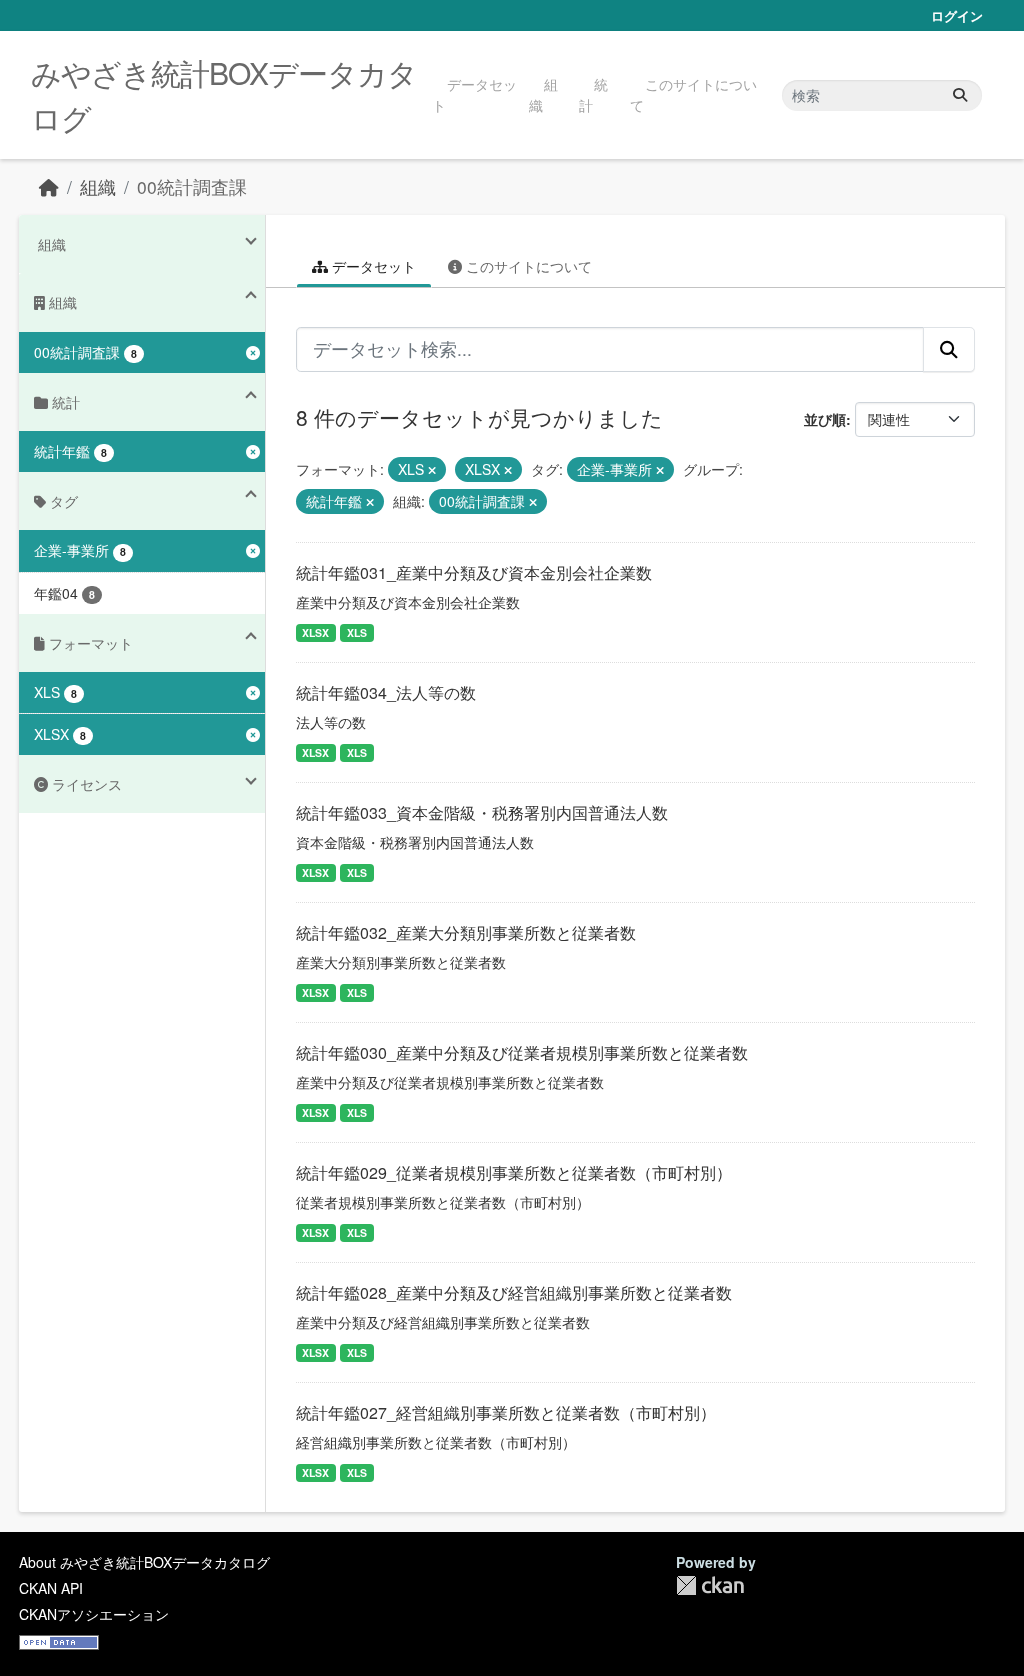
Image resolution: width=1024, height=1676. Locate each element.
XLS (357, 632)
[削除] (432, 470)
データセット (474, 94)
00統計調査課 (192, 186)
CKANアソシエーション (94, 1614)
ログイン (957, 15)
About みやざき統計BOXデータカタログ (144, 1562)
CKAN (710, 1585)
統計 (593, 94)
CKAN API (51, 1588)
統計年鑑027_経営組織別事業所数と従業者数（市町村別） (506, 1412)
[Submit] (960, 95)
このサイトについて (693, 94)
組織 (543, 94)
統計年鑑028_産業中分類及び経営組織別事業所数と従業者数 (514, 1292)
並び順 (825, 419)
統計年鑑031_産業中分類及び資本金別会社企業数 (474, 572)
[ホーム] (49, 186)
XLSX (315, 632)
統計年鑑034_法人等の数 (386, 692)
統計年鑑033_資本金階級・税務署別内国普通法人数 (482, 812)
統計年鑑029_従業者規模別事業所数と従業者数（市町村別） (514, 1172)
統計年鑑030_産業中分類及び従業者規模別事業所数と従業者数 (522, 1052)
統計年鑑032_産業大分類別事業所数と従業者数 (466, 932)
